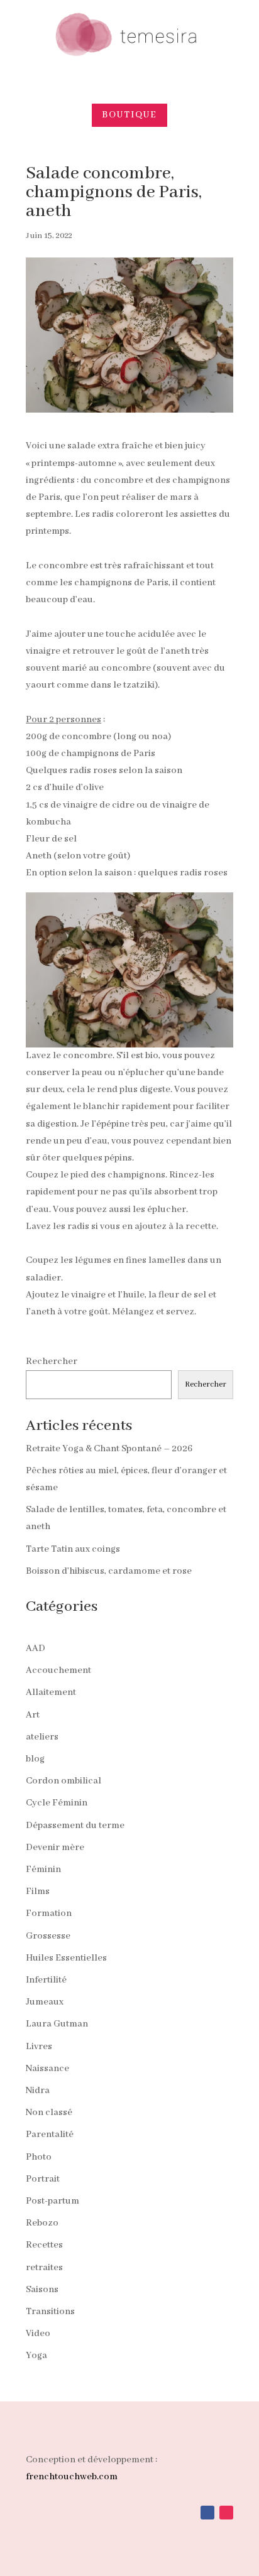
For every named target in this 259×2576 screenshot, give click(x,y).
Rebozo (42, 2223)
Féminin (43, 1870)
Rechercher (52, 1361)
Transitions (50, 2312)
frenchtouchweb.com (72, 2477)
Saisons (42, 2290)
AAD (36, 1648)
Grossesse (48, 1936)
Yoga (36, 2356)
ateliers (42, 1737)
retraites (44, 2268)
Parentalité (50, 2135)
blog (35, 1759)
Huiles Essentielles (66, 1958)
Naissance (47, 2069)
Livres (39, 2047)
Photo (39, 2157)
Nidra (38, 2091)
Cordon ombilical (63, 1781)
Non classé (49, 2113)
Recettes (44, 2245)
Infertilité (46, 1980)
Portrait (43, 2179)
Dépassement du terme (75, 1826)
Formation (49, 1913)
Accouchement (58, 1670)
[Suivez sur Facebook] (207, 2513)
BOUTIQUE (129, 115)
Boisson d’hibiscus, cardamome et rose (109, 1571)
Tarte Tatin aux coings (73, 1549)
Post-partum (52, 2201)
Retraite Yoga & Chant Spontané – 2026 (109, 1449)
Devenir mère (55, 1848)
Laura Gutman (57, 2024)
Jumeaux (45, 2002)
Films (38, 1891)
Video (38, 2334)
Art (33, 1715)
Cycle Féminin (57, 1803)
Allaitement (51, 1692)
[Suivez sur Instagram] (226, 2513)
